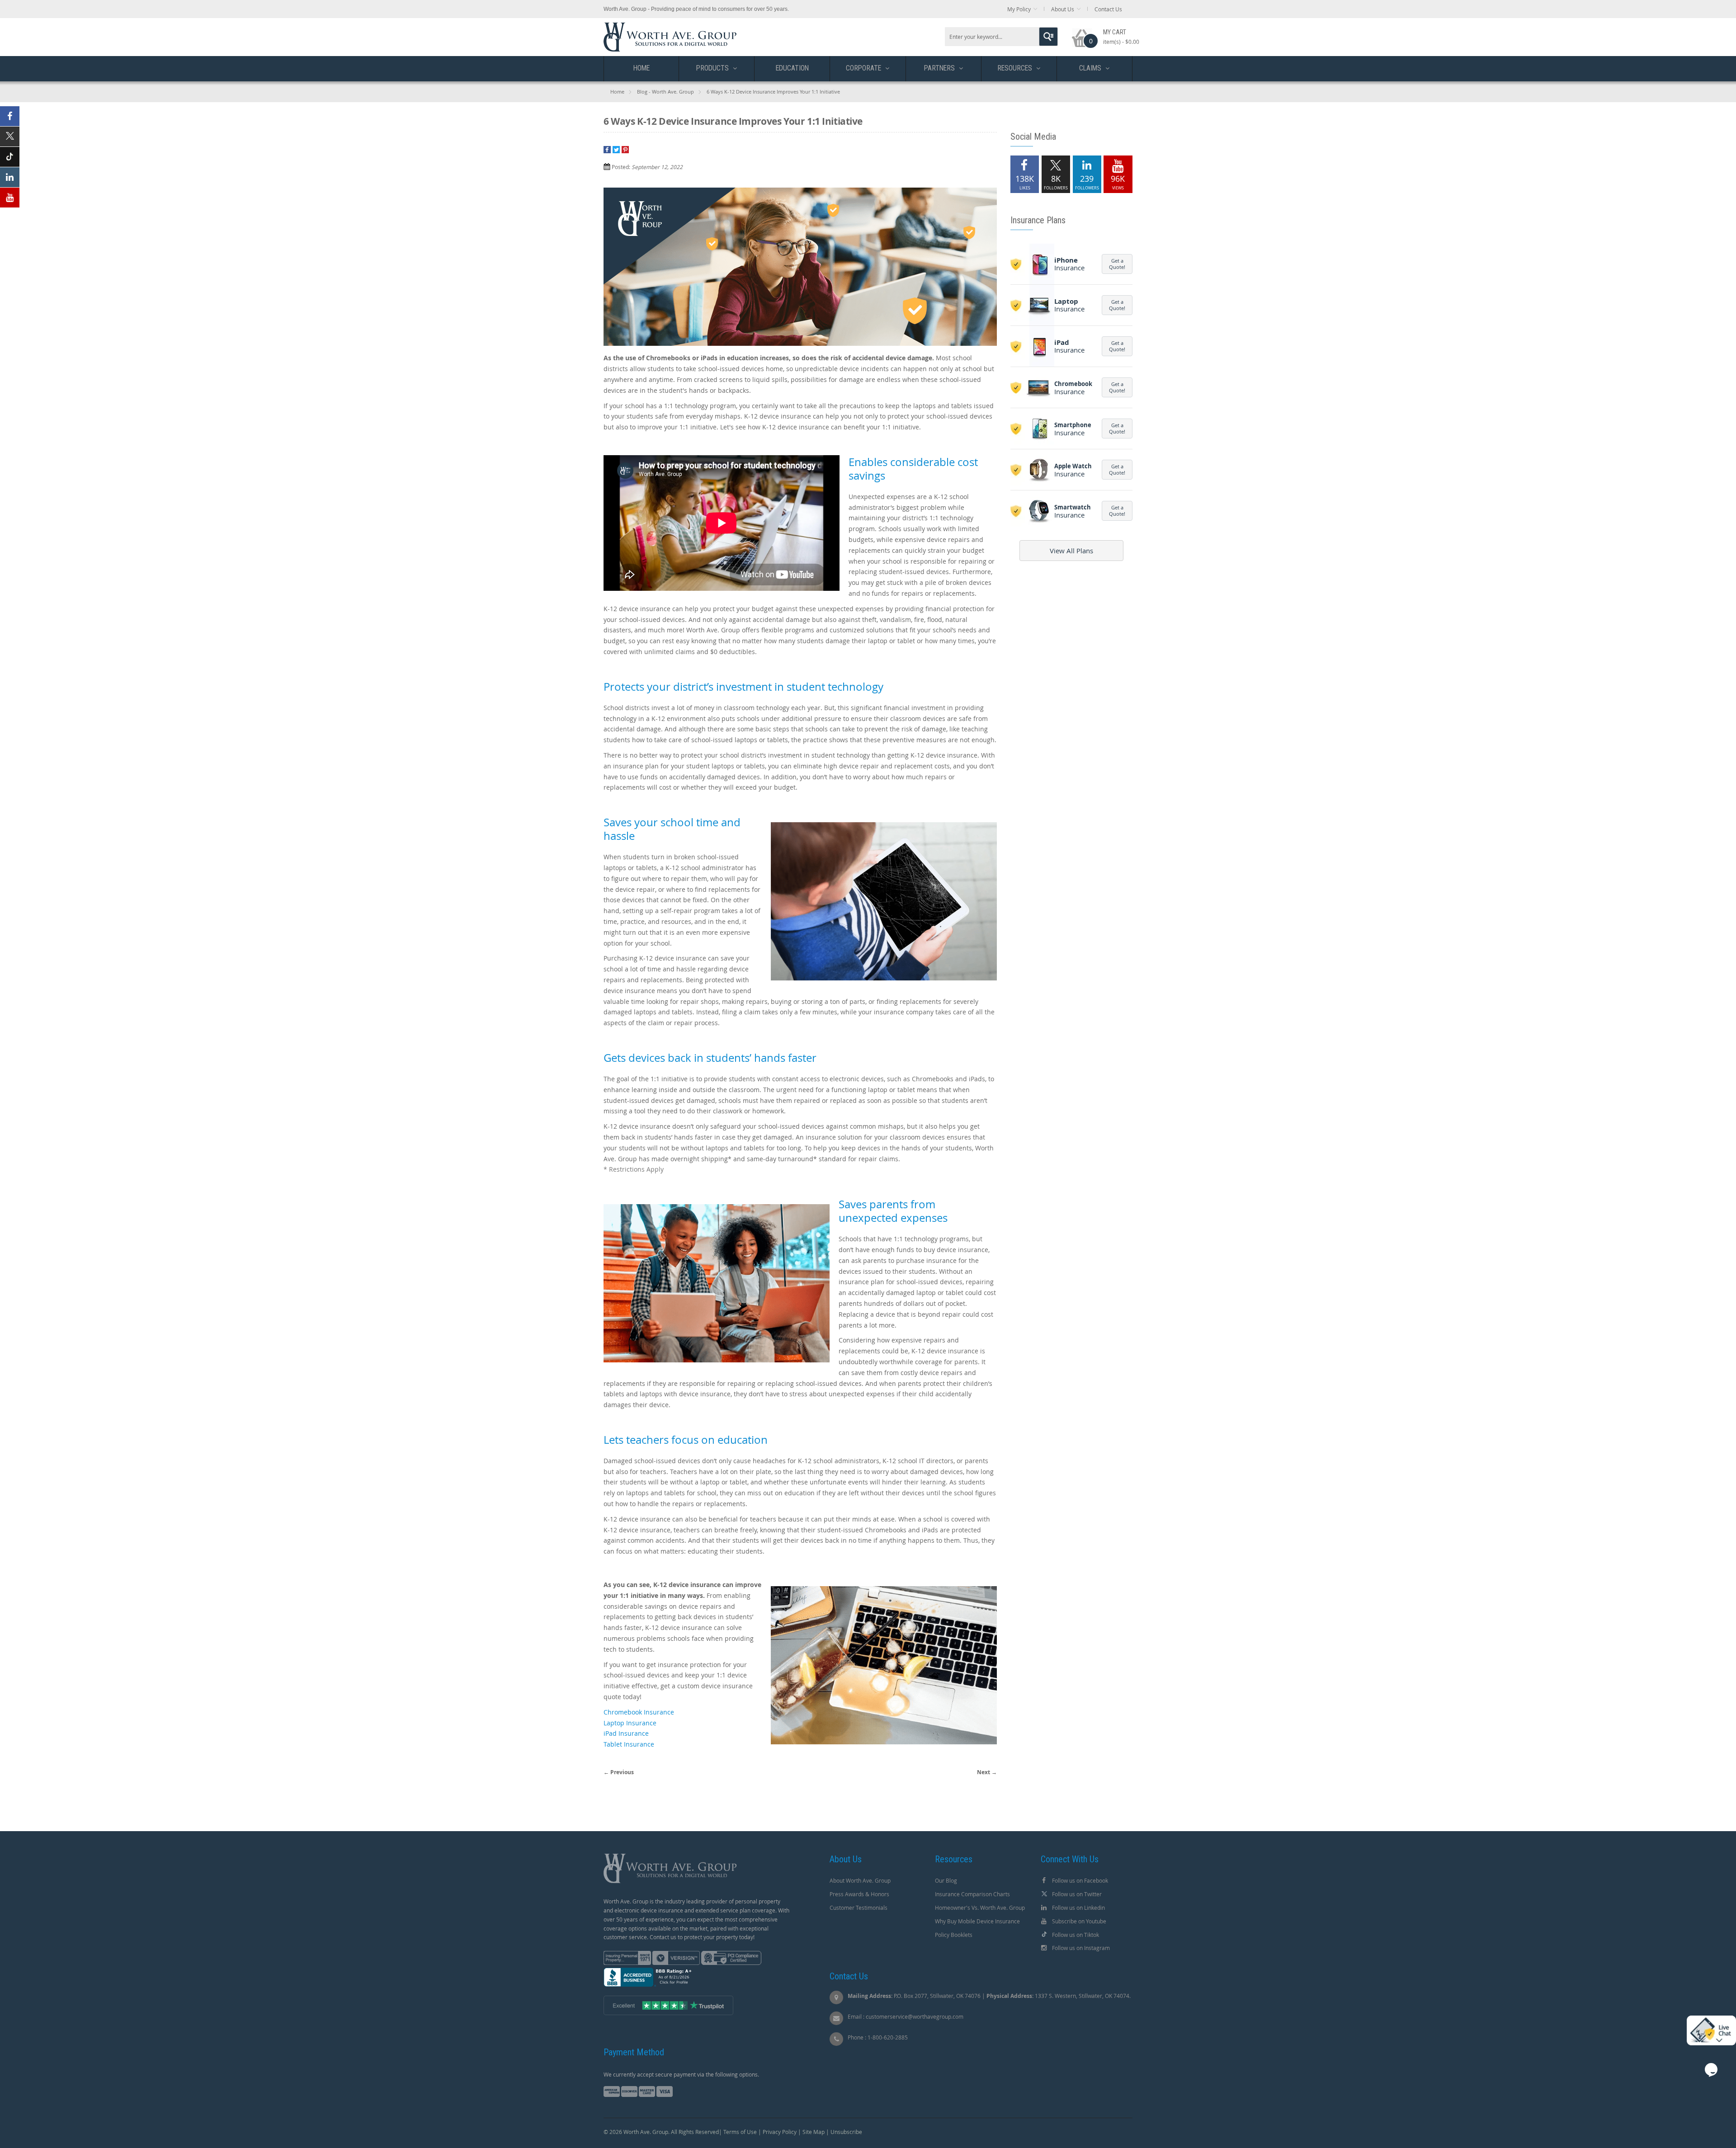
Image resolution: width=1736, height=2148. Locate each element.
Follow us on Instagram (1081, 1948)
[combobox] (1001, 37)
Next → (987, 1772)
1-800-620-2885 (888, 2037)
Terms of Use (740, 2132)
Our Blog (946, 1880)
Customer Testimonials (859, 1908)
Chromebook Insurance (639, 1712)
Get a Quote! (1117, 264)
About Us (1063, 9)
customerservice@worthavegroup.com (915, 2016)
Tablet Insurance (629, 1744)
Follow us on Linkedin (1078, 1908)
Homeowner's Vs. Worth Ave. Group (980, 1908)
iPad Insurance (626, 1733)
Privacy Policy (780, 2132)
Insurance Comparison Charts (972, 1894)
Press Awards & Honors (859, 1894)
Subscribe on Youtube (1079, 1921)
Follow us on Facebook (1080, 1880)
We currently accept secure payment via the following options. (681, 2074)
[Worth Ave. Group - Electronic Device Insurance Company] (670, 27)
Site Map (814, 2132)
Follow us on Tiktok (1076, 1935)
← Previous (619, 1772)
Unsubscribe (846, 2132)
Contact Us (1108, 9)
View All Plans (1071, 551)
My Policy (1019, 9)
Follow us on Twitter (1077, 1894)
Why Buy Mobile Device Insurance (977, 1921)
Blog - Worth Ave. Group (665, 92)
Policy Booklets (954, 1935)
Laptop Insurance (630, 1723)
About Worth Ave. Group (860, 1880)
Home (617, 92)
